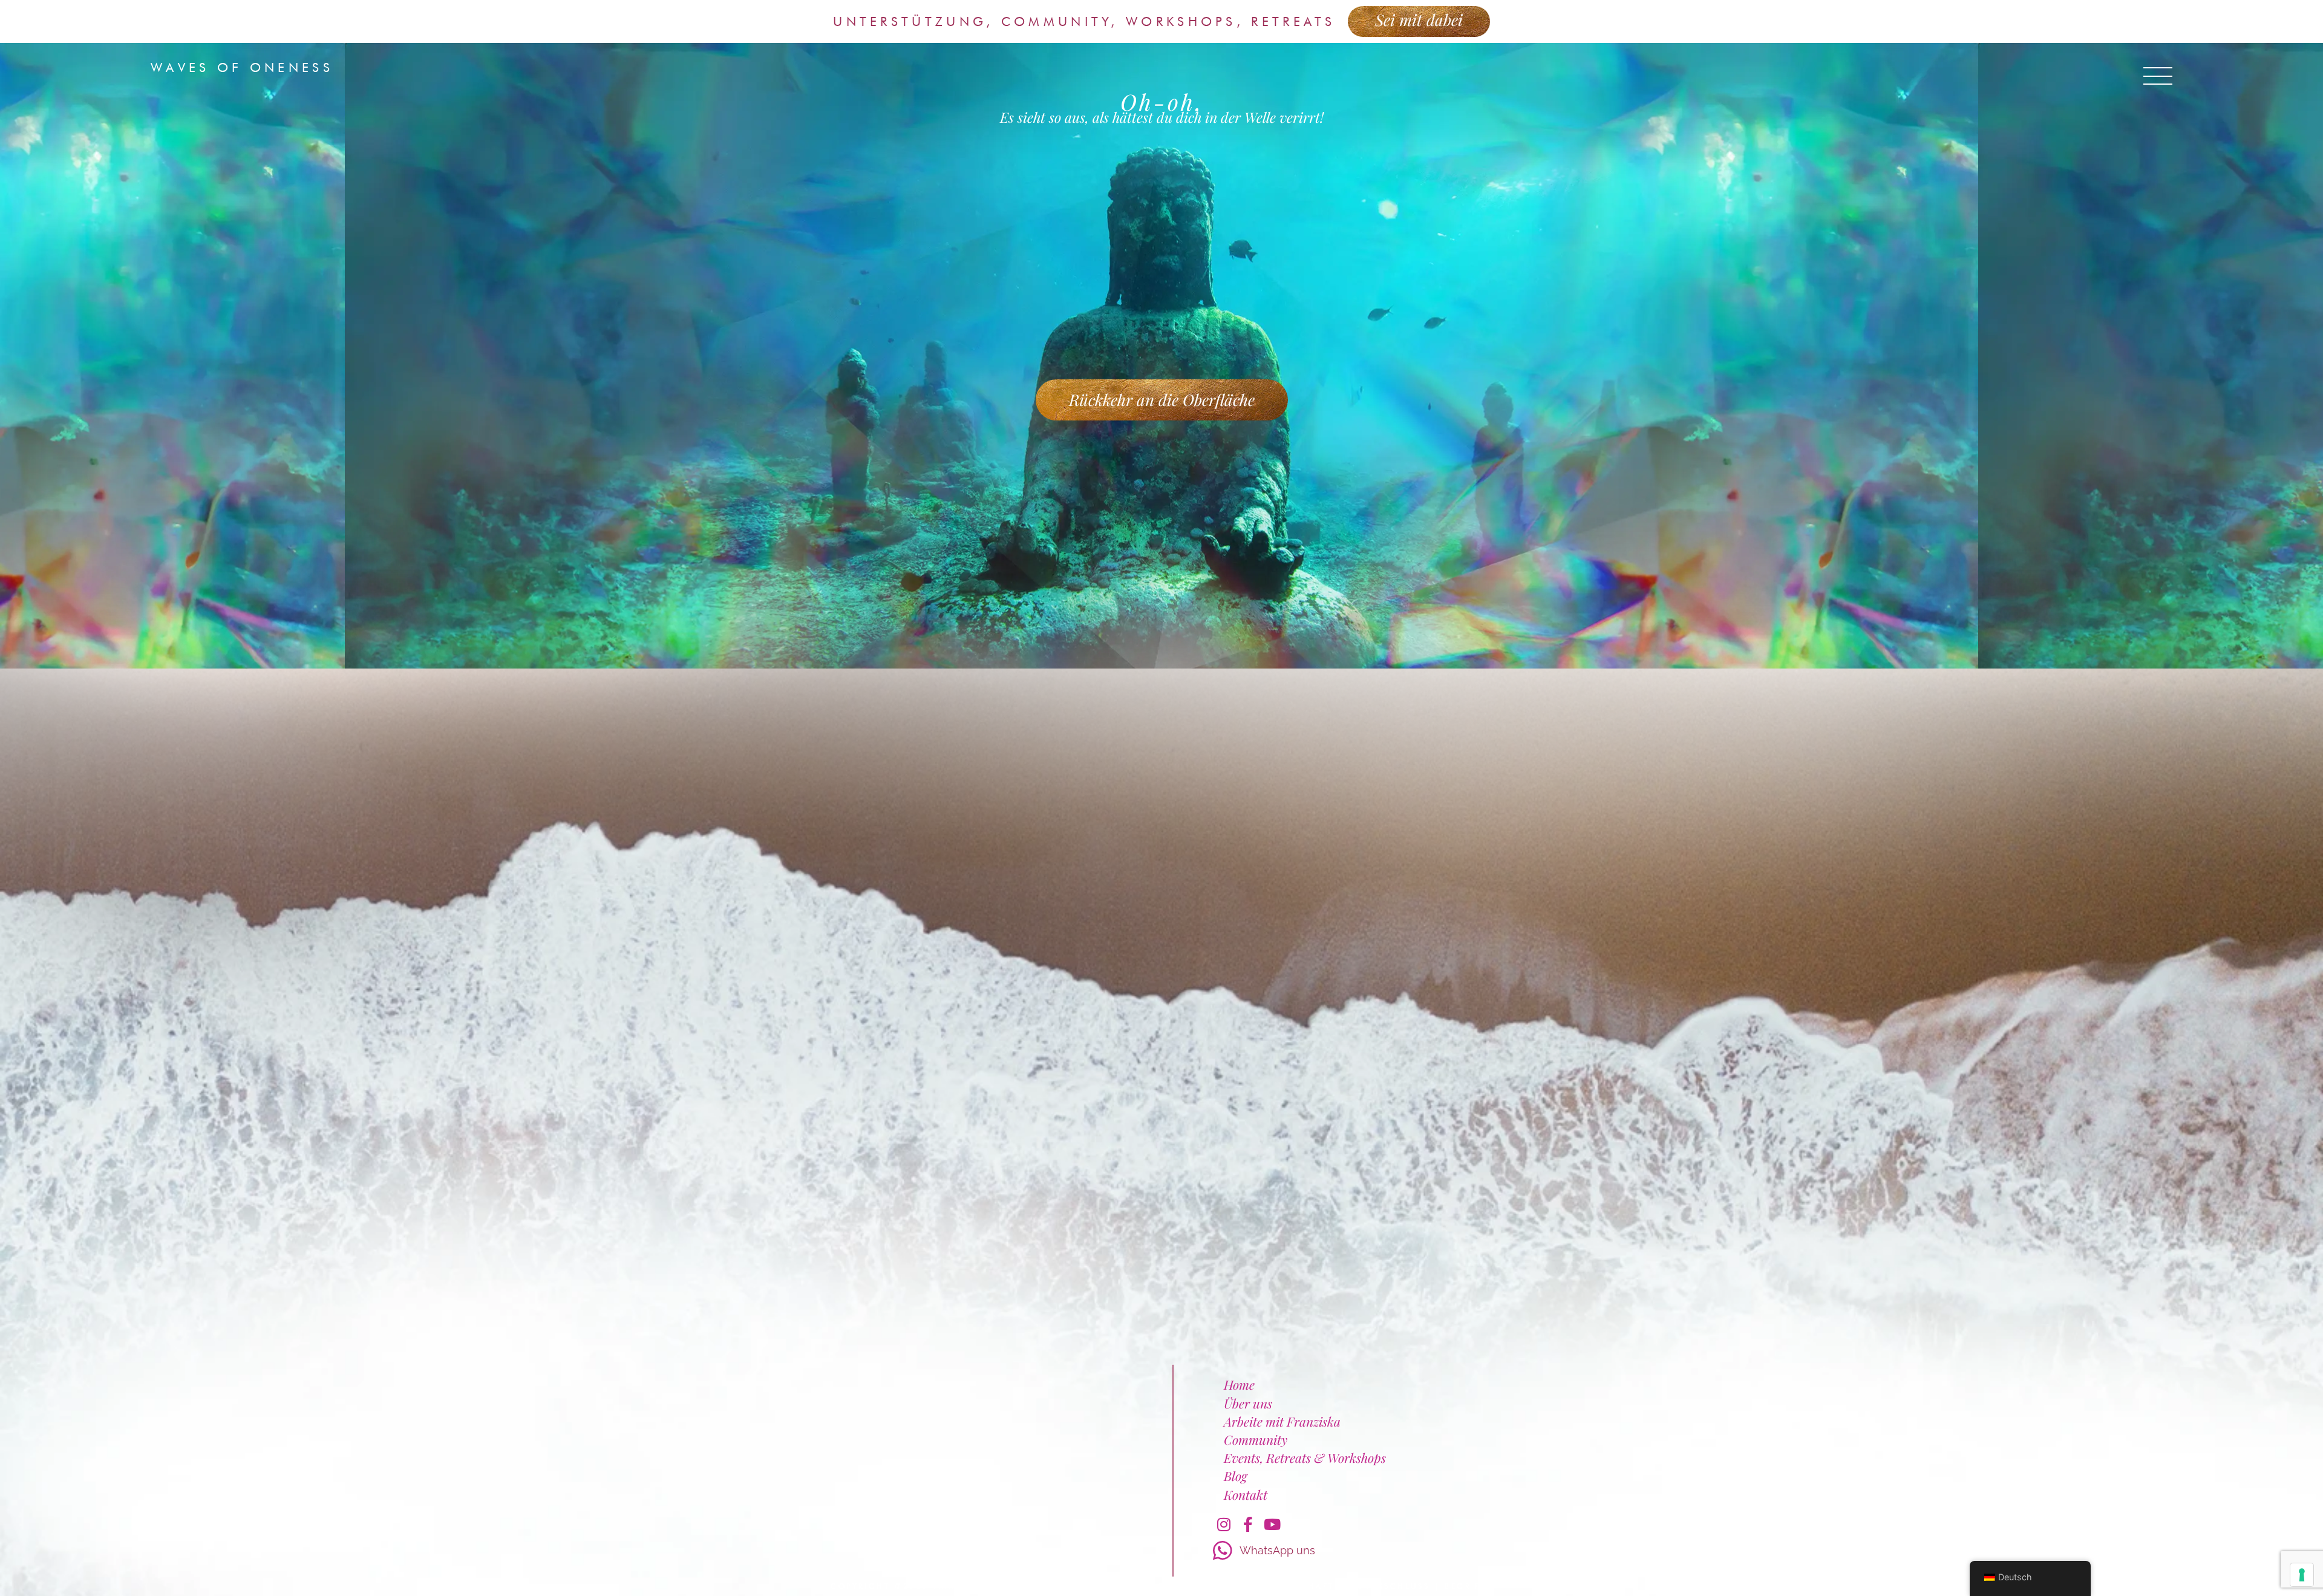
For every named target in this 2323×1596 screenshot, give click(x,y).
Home (1239, 1384)
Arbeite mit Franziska (1282, 1421)
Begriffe (1469, 1586)
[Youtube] (1272, 1525)
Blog (1235, 1476)
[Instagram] (1224, 1525)
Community (1256, 1439)
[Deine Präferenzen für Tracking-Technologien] (2302, 1575)
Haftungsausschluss (1369, 1586)
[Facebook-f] (1248, 1525)
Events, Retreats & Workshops (1305, 1457)
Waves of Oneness (242, 67)
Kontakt (1246, 1494)
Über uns (1248, 1403)
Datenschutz (1256, 1586)
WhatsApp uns (1277, 1550)
